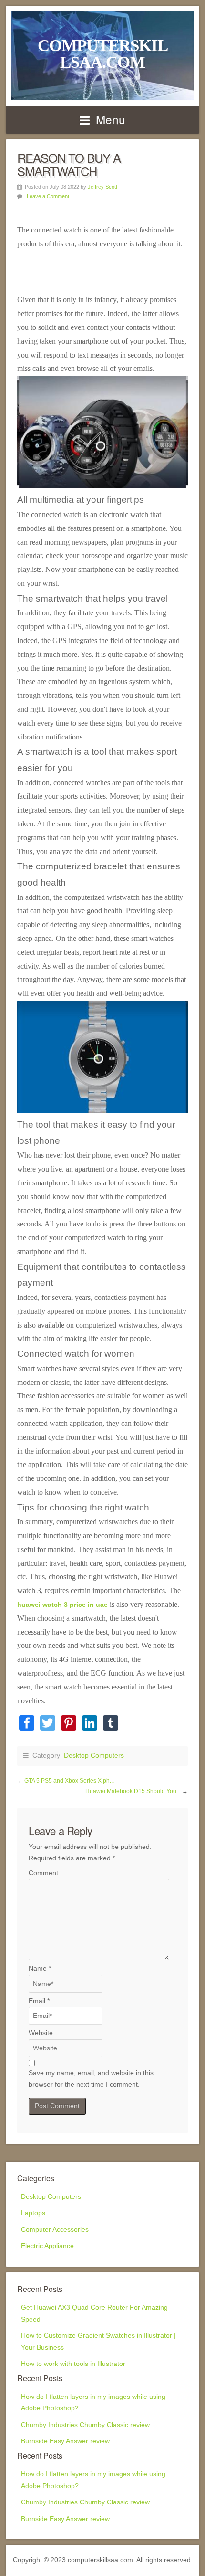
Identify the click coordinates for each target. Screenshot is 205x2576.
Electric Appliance (47, 2246)
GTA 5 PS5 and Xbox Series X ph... (69, 1781)
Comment (43, 1873)
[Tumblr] (111, 1724)
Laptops (33, 2213)
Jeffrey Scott (102, 187)
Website (41, 2033)
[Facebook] (27, 1724)
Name (40, 1969)
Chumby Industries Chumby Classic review (85, 2425)
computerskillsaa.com (103, 54)
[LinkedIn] (90, 1724)
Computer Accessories (55, 2230)
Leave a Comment (48, 196)
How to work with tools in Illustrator (73, 2364)
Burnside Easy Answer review (65, 2441)
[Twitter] (48, 1724)
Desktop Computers (94, 1756)
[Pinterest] (69, 1724)
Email (39, 2001)
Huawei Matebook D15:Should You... (134, 1791)
